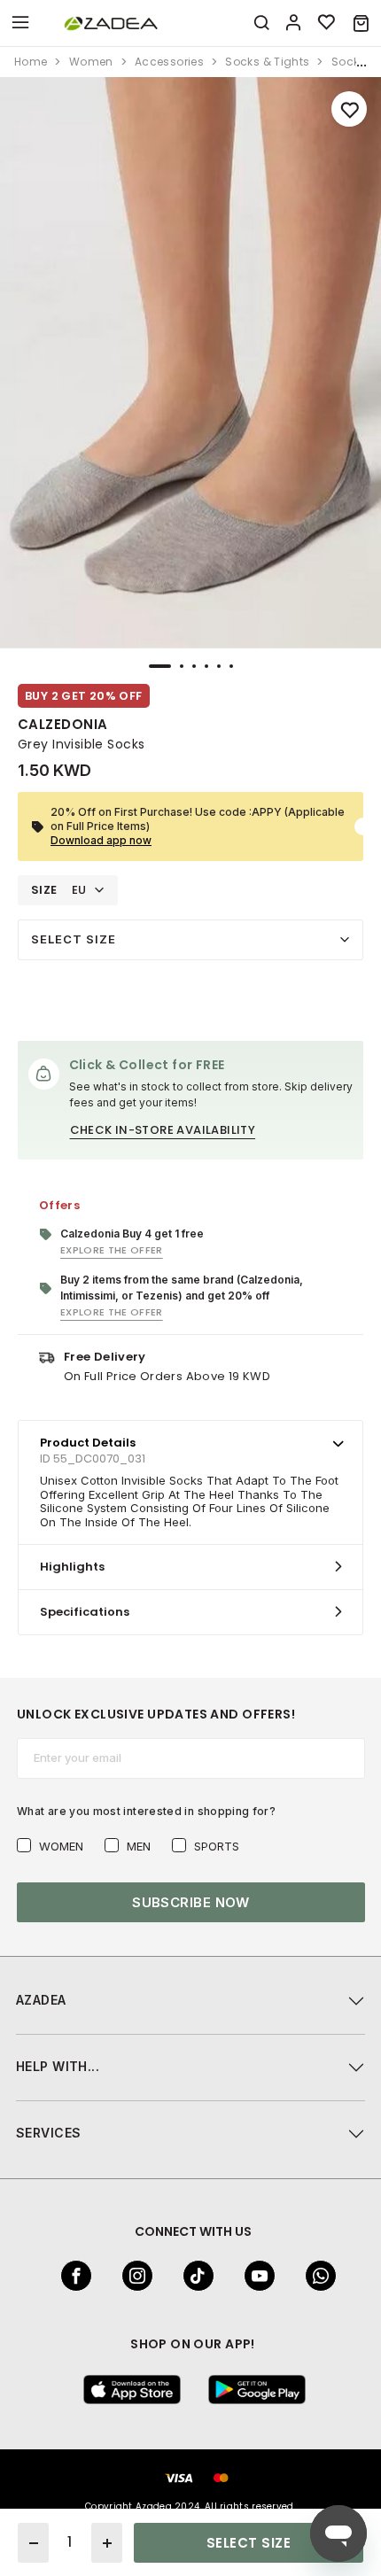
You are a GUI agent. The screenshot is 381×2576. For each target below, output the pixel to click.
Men (139, 1846)
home (31, 62)
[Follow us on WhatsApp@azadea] (315, 2276)
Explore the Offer (112, 1312)
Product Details (88, 1443)
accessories (169, 62)
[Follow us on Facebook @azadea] (71, 2276)
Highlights (72, 1567)
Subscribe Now (191, 1902)
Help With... (58, 2066)
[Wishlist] (327, 23)
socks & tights (267, 62)
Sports (217, 1846)
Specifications (85, 1612)
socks (349, 62)
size (44, 890)
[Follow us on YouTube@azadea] (254, 2276)
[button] (361, 23)
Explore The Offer (112, 1250)
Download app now (101, 840)
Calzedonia (63, 724)
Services (48, 2133)
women (91, 62)
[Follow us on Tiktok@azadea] (193, 2276)
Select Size (74, 939)
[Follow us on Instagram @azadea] (132, 2276)
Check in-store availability (163, 1130)
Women (61, 1846)
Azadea (41, 2000)
